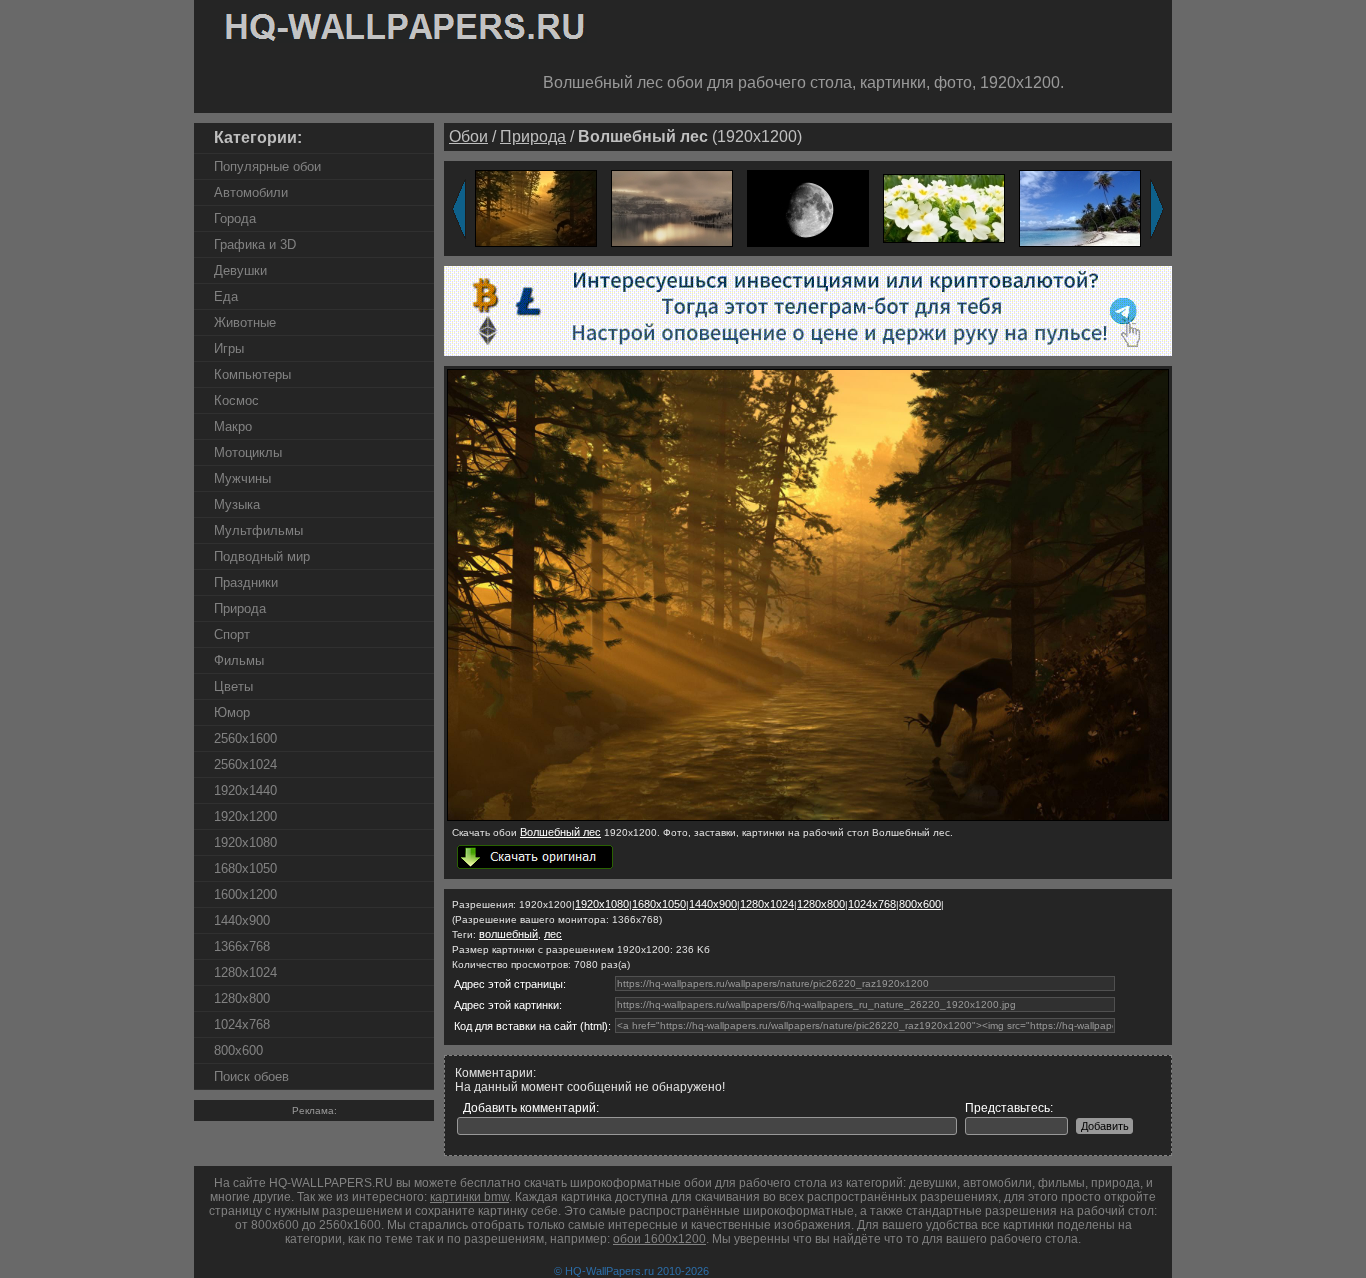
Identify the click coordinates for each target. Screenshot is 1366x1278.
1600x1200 (245, 894)
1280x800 (242, 998)
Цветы (233, 686)
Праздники (246, 582)
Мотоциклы (248, 452)
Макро (233, 426)
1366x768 (242, 946)
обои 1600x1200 (659, 1239)
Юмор (232, 712)
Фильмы (239, 660)
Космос (236, 400)
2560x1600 (245, 738)
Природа (240, 608)
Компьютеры (252, 374)
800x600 (238, 1050)
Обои (468, 136)
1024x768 (242, 1024)
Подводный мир (262, 556)
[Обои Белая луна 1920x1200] (808, 207)
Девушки (240, 270)
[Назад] (459, 209)
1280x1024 (245, 972)
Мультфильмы (258, 530)
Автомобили (251, 192)
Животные (245, 322)
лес (553, 934)
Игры (229, 348)
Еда (226, 296)
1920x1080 (245, 842)
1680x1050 (245, 868)
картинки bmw (469, 1197)
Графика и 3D (255, 244)
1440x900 (242, 920)
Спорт (232, 634)
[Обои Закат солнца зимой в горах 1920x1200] (672, 207)
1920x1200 (245, 816)
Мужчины (242, 478)
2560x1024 (245, 764)
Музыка (237, 504)
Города (235, 218)
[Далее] (1157, 209)
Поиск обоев (251, 1076)
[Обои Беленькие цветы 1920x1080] (944, 207)
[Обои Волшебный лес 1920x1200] (536, 207)
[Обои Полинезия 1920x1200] (1080, 207)
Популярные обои (267, 166)
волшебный (508, 934)
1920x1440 (245, 790)
